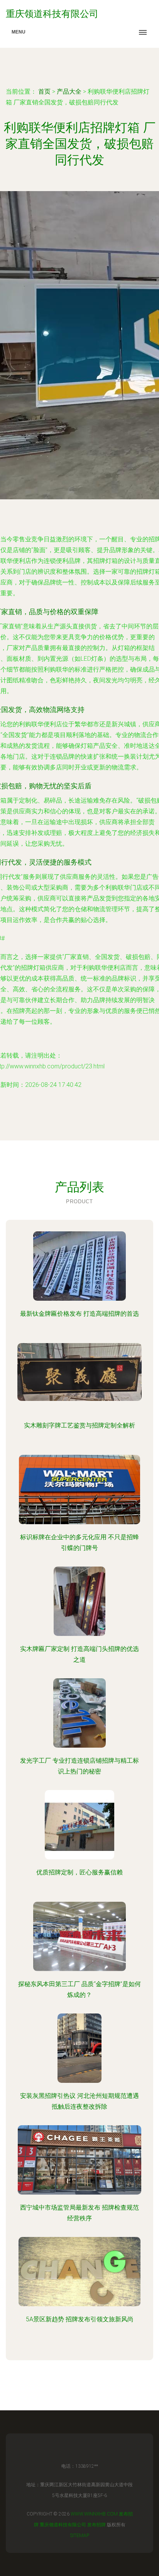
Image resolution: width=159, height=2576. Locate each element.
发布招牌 (96, 2525)
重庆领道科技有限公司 (63, 2525)
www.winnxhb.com (94, 2514)
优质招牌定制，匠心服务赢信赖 (79, 1872)
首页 (44, 92)
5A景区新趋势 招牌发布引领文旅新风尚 (80, 2319)
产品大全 (69, 92)
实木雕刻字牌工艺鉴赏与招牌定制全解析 (79, 1425)
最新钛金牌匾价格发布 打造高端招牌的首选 (79, 1314)
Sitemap (80, 2536)
